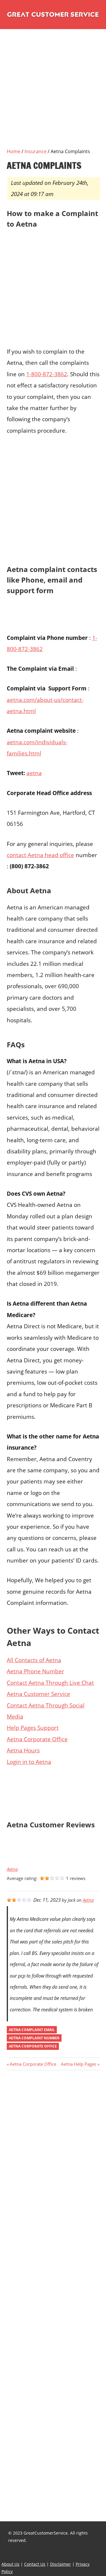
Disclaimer (61, 2564)
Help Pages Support (33, 1728)
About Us (10, 2564)
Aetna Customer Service (38, 1694)
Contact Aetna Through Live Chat (50, 1683)
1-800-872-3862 (47, 374)
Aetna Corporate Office (37, 1739)
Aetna (12, 1869)
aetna (34, 773)
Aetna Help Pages (79, 2064)
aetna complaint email (32, 2030)
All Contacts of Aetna (34, 1660)
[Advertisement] (53, 95)
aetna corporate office (33, 2046)
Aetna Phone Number (35, 1671)
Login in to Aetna (29, 1762)
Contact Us (35, 2564)
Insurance (35, 151)
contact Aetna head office (40, 855)
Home (14, 151)
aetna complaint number (34, 2038)
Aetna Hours (23, 1750)
